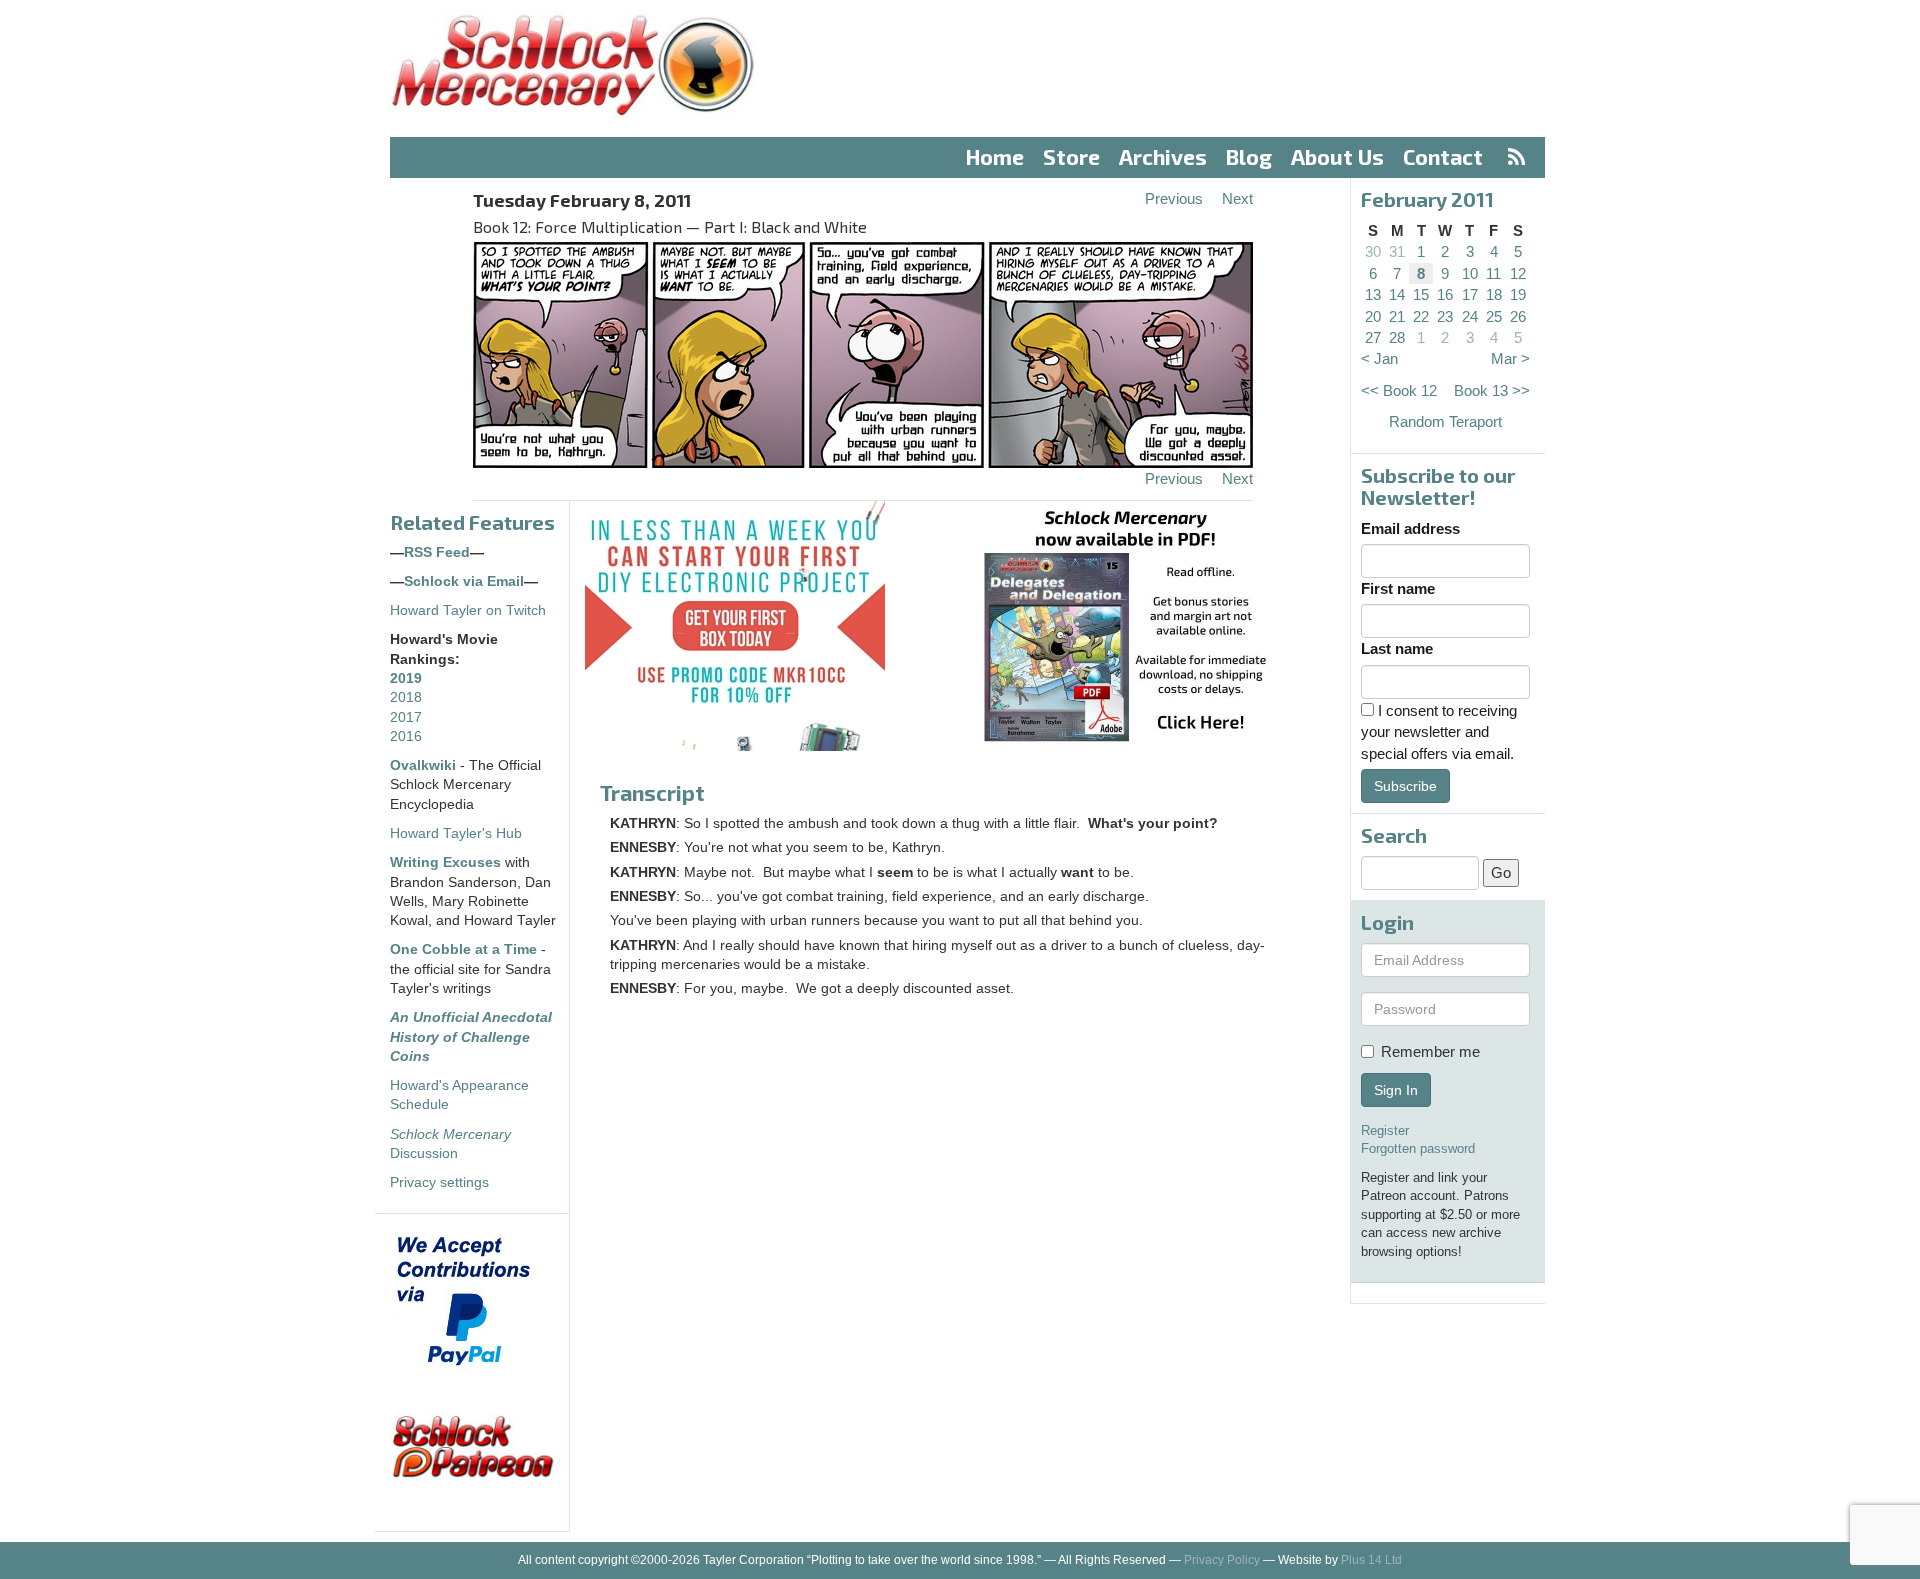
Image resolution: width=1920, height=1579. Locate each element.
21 (1397, 316)
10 (1470, 273)
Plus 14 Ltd (1371, 1560)
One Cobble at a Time (463, 949)
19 (1518, 294)
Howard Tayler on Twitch (468, 610)
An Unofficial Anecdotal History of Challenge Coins (471, 1037)
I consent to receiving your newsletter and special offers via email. (1439, 732)
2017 (406, 717)
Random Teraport (1445, 421)
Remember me (1430, 1051)
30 (1373, 251)
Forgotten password (1418, 1148)
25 (1494, 316)
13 (1373, 294)
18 (1494, 294)
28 (1397, 337)
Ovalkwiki (425, 765)
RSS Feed (437, 552)
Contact (1443, 156)
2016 (406, 736)
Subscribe (1405, 786)
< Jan (1379, 358)
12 (1518, 273)
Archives (1163, 156)
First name (1398, 588)
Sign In (1396, 1090)
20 (1373, 316)
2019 (406, 678)
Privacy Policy (1222, 1560)
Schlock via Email (464, 581)
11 (1493, 273)
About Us (1337, 156)
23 (1445, 316)
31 (1397, 251)
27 (1373, 337)
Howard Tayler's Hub (456, 833)
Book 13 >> (1492, 390)
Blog (1249, 156)
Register (1385, 1130)
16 (1445, 294)
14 (1397, 294)
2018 (406, 697)
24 (1470, 316)
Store (1071, 156)
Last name (1397, 648)
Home (995, 156)
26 (1518, 316)
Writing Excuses (445, 862)
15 (1421, 294)
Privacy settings (439, 1182)
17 (1470, 294)
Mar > (1510, 358)
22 (1421, 316)
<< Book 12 (1399, 390)
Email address (1410, 528)
